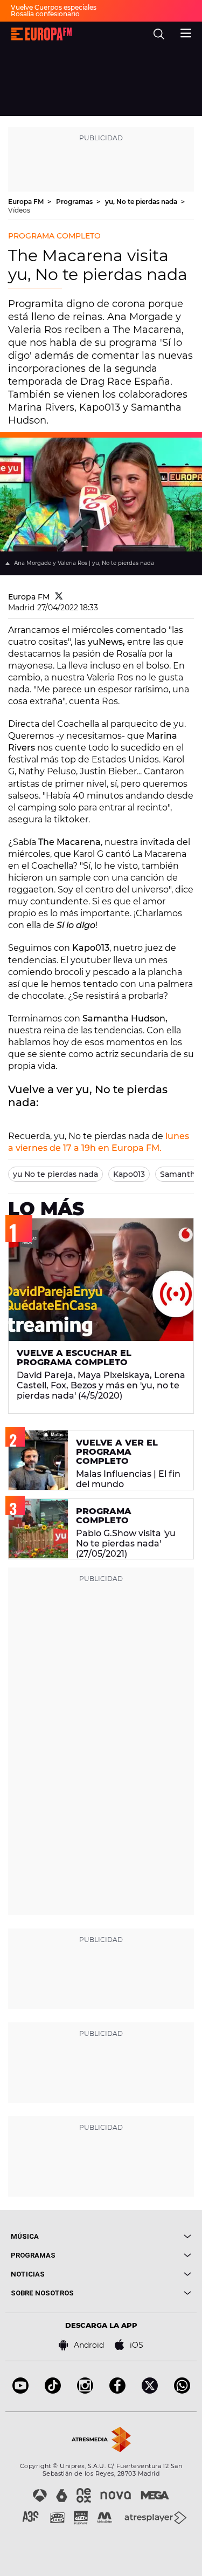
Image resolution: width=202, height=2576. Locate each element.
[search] (159, 34)
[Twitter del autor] (59, 597)
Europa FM (27, 202)
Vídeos (19, 210)
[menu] (186, 32)
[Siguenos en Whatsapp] (182, 2391)
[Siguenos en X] (150, 2391)
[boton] (147, 2236)
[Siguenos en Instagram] (85, 2391)
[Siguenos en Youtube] (20, 2391)
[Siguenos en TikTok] (53, 2391)
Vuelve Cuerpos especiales (54, 7)
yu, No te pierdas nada (142, 202)
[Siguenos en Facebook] (117, 2391)
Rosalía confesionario (45, 14)
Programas (75, 202)
